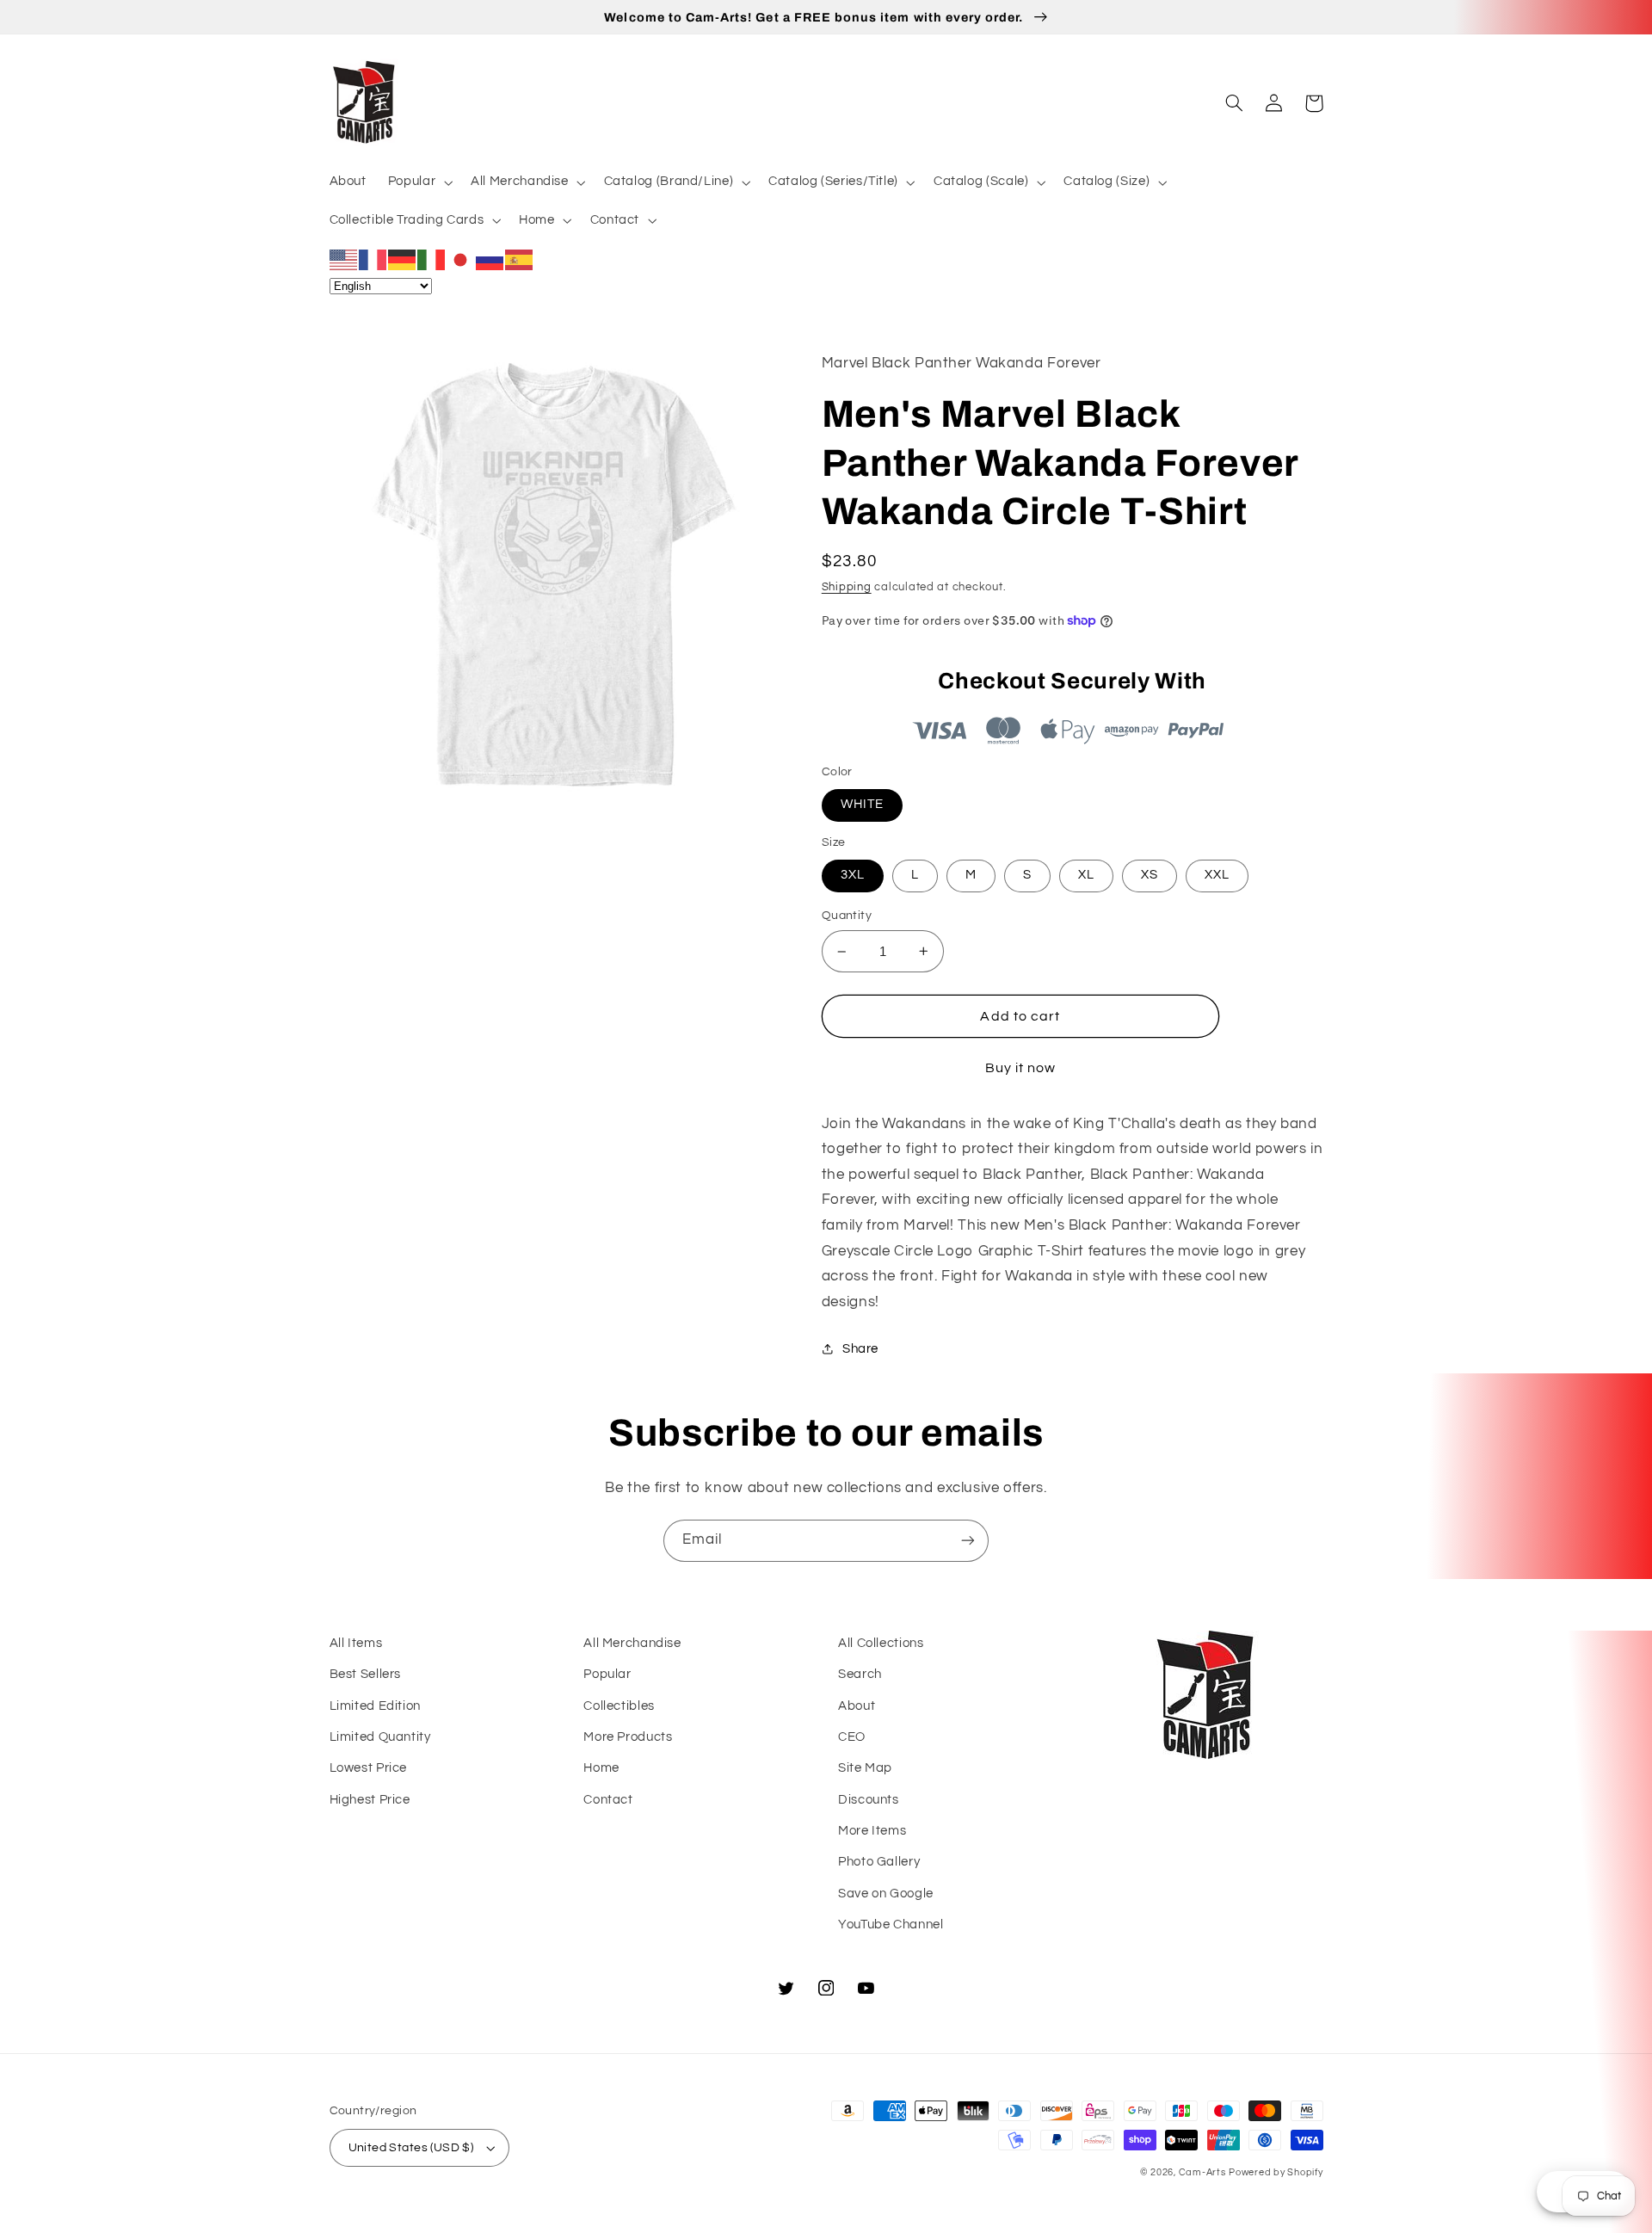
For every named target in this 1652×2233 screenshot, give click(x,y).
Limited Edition (375, 1706)
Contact (608, 1800)
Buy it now (1021, 1068)
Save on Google (886, 1894)
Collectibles (619, 1706)
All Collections (881, 1643)
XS (1150, 875)
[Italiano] (432, 259)
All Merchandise (632, 1643)
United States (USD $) (411, 2148)
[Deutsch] (403, 259)
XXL (1217, 875)
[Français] (373, 259)
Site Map (865, 1768)
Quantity (847, 916)
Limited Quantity (380, 1737)
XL (1086, 875)
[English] (344, 259)
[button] (418, 182)
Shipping (847, 587)
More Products (628, 1737)
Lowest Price (369, 1768)
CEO (852, 1737)
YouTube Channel (891, 1925)
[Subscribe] (968, 1541)
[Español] (520, 259)
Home (601, 1768)
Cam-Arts (1202, 2172)
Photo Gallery (879, 1862)
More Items (872, 1831)
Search (860, 1674)
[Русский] (490, 259)
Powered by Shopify (1276, 2172)
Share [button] (860, 1349)
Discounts (869, 1800)
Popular (607, 1674)
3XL (853, 875)
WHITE (862, 804)
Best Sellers (366, 1674)
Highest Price (370, 1800)
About (857, 1706)
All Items (356, 1643)
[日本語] (461, 259)
